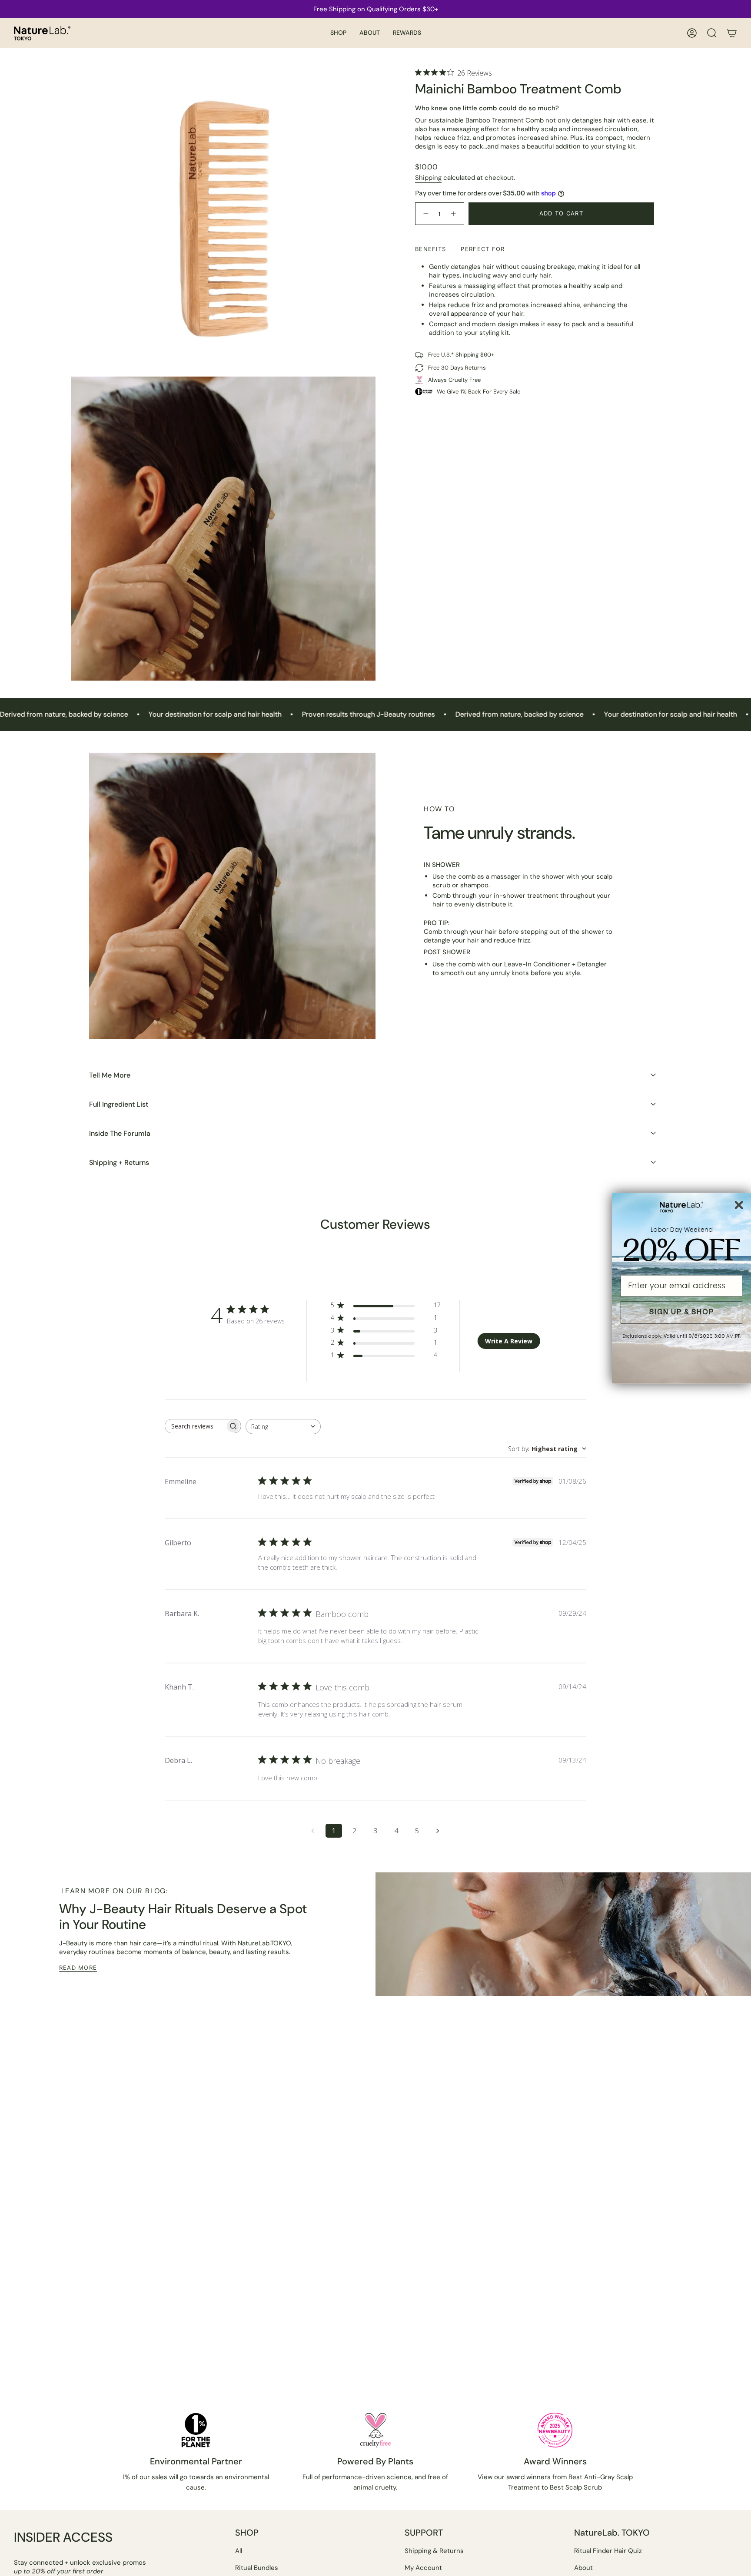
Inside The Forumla (120, 1133)
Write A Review (509, 1341)
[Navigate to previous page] (313, 1831)
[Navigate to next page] (438, 1831)
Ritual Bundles (257, 2568)
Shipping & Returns (434, 2551)
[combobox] (283, 1427)
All (239, 2551)
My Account (423, 2568)
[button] (338, 33)
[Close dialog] (739, 1205)
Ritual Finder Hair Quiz (608, 2551)
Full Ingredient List (119, 1104)
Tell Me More (110, 1075)
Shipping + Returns (119, 1162)
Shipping (428, 178)
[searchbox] (195, 1426)
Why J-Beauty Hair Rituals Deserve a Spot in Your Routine (183, 1916)
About (583, 2568)
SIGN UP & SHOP (682, 1312)
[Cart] (732, 33)
